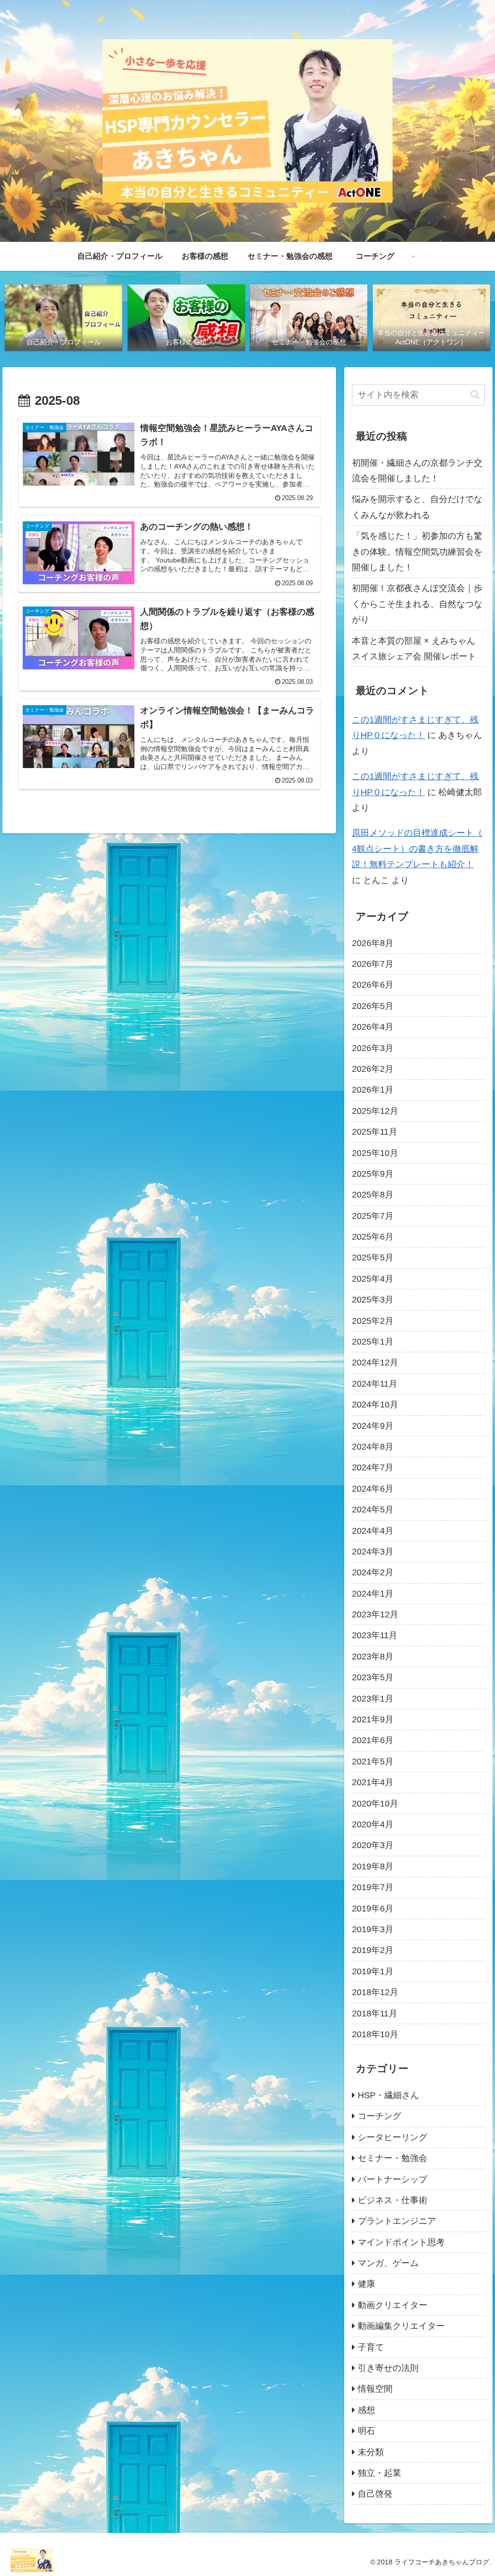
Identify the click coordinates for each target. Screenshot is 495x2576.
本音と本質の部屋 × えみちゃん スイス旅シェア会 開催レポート (414, 649)
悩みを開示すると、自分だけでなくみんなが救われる (417, 507)
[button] (475, 394)
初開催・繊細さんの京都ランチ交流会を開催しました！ (417, 471)
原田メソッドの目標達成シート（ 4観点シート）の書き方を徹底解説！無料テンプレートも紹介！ (417, 849)
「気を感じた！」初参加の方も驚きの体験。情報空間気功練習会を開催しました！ (417, 552)
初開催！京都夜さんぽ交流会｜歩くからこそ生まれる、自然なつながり (417, 604)
